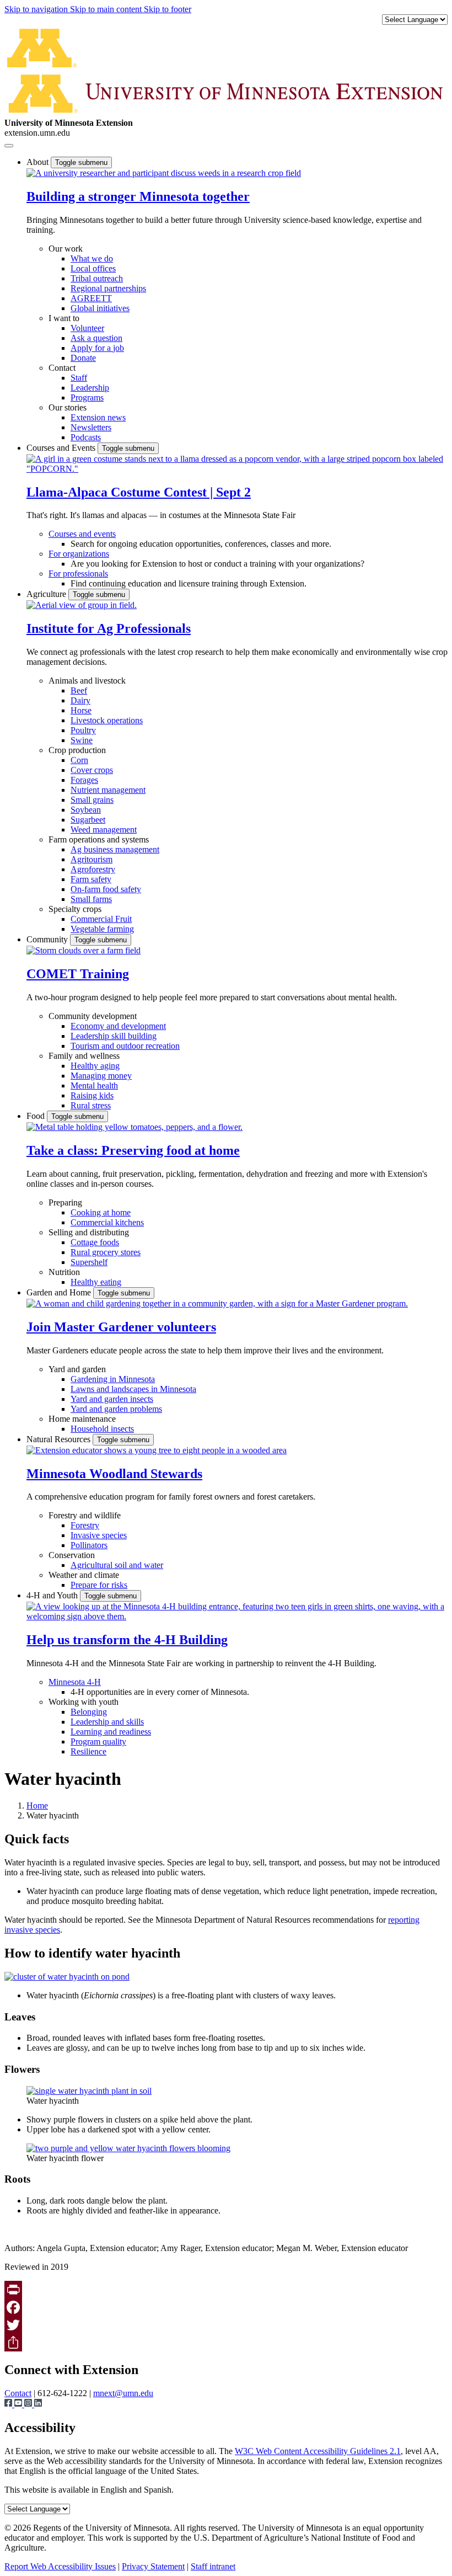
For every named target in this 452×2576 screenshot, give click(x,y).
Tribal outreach (97, 278)
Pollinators (89, 1545)
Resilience (88, 1751)
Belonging (89, 1712)
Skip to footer (168, 9)
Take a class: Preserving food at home (133, 1150)
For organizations (79, 554)
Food (37, 1116)
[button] (164, 173)
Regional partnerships (108, 288)
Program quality (98, 1742)
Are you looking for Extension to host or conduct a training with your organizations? (217, 564)
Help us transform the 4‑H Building (127, 1640)
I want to (64, 318)
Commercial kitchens (107, 1222)
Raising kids (92, 1095)
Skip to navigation (37, 9)
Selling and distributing (89, 1232)
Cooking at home (101, 1212)
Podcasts (86, 437)
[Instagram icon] (29, 2404)
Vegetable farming (102, 929)
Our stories (68, 407)
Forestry (85, 1525)
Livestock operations (107, 720)
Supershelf (89, 1262)
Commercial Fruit (101, 919)
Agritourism (92, 859)
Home (37, 1806)
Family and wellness (84, 1056)
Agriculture (47, 594)
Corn (79, 760)
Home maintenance (82, 1419)
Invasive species (99, 1535)
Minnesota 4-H (75, 1682)
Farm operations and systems (99, 839)
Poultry (83, 730)
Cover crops (92, 770)
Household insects (102, 1429)
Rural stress (91, 1105)
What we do (92, 258)
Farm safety (91, 879)
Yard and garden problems (116, 1409)
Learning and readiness (111, 1732)
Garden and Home (60, 1292)
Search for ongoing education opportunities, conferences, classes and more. (201, 544)
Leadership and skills (107, 1722)
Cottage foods (95, 1242)
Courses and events (82, 534)
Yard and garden (77, 1369)
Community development (93, 1016)
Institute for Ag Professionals (109, 628)
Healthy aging (95, 1066)
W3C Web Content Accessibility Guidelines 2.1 (318, 2451)
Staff (79, 378)
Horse (81, 710)
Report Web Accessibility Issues (60, 2566)
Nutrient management (108, 790)
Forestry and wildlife (85, 1515)
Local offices (93, 268)
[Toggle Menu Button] (9, 146)
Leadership (90, 388)
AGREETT (91, 298)
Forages (84, 780)
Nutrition (64, 1272)
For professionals (78, 574)
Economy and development (118, 1026)
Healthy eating (96, 1282)
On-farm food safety (106, 889)
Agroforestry (93, 869)
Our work (66, 249)
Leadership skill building (114, 1036)
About (39, 162)
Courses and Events (62, 448)
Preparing (65, 1202)
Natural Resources (60, 1439)
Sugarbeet (88, 820)
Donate (83, 358)
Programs (87, 398)
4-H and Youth (53, 1595)
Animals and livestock (87, 681)
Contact (62, 368)
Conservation (72, 1555)
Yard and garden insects (112, 1399)
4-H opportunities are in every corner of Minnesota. (160, 1692)
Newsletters (91, 427)
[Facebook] (226, 2307)
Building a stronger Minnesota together (138, 196)
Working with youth (84, 1702)
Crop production (77, 750)
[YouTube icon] (19, 2404)
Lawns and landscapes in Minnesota (133, 1389)
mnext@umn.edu (123, 2393)
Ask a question (96, 338)
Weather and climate (84, 1575)
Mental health (94, 1086)
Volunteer (87, 328)
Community (48, 939)
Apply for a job (97, 348)
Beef (79, 690)
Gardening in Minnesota (113, 1379)
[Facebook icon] (9, 2404)
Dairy (80, 700)
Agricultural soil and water (117, 1565)
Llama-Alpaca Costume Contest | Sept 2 (139, 492)
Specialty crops (75, 909)
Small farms (91, 899)
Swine (82, 740)
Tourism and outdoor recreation (125, 1046)
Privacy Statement (153, 2566)
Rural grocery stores (106, 1252)
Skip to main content (107, 9)
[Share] (226, 2343)
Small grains (92, 800)
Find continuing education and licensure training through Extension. (189, 583)
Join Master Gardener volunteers (121, 1327)
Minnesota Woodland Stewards (114, 1474)
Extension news (98, 417)
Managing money (101, 1076)
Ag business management (115, 849)
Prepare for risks (99, 1585)
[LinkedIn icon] (38, 2404)
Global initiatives (100, 308)
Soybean (86, 810)
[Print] (226, 2290)
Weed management (104, 830)
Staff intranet (213, 2566)
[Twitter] (226, 2325)
